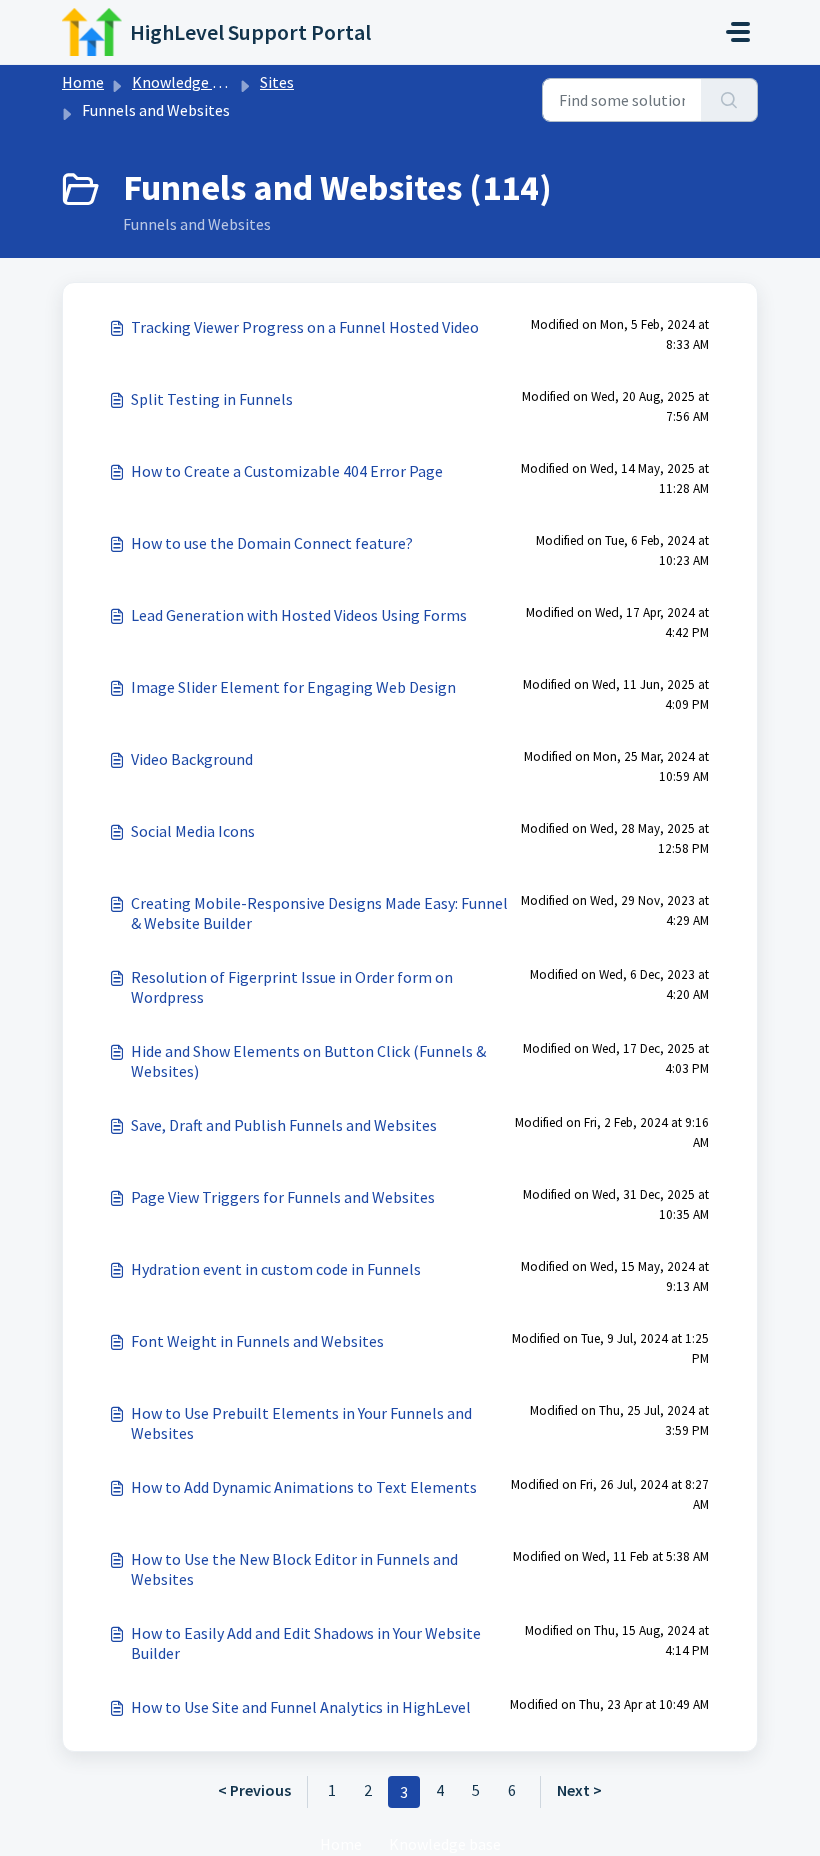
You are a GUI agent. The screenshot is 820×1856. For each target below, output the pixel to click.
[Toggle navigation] (738, 32)
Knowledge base (188, 82)
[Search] (729, 100)
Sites (277, 82)
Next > (579, 1790)
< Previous (254, 1790)
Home (83, 82)
